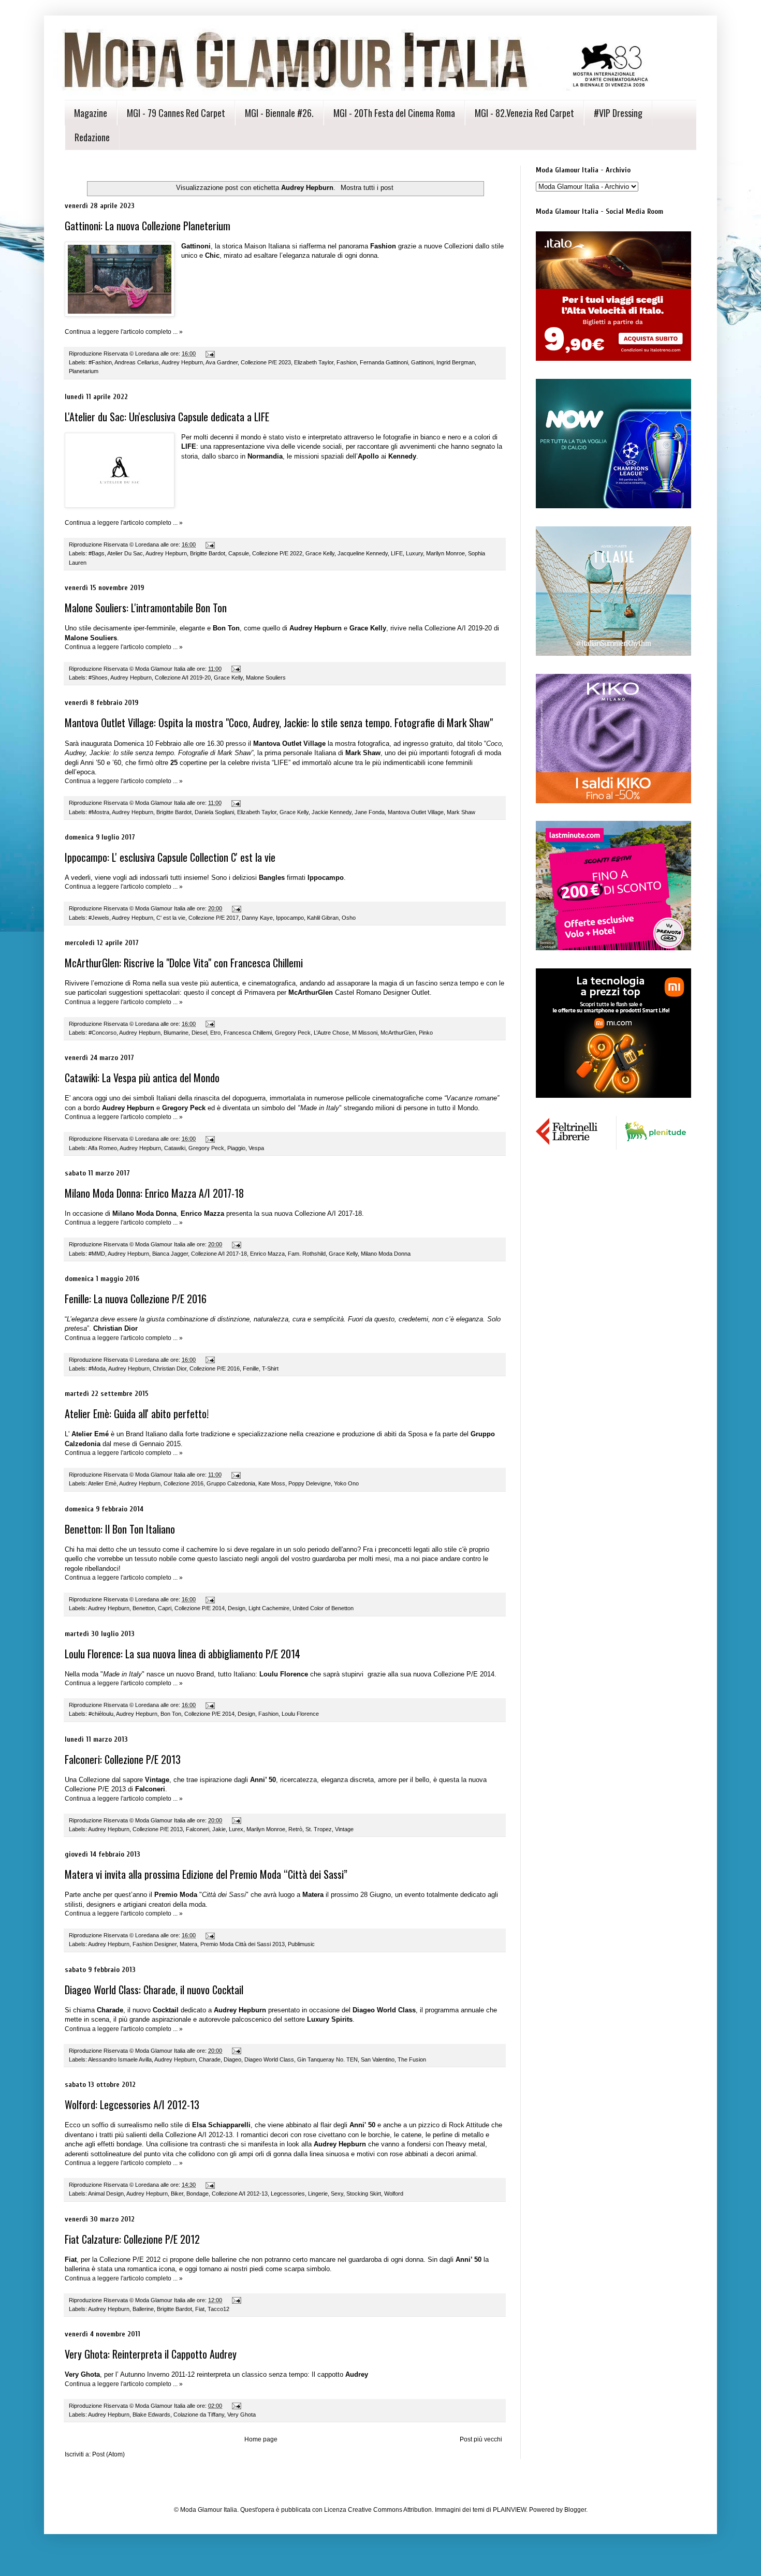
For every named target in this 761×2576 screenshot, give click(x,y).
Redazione (92, 137)
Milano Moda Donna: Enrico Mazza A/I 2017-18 (154, 1193)
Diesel (199, 1033)
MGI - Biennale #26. (279, 113)
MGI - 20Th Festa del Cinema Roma (394, 113)
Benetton (144, 1608)
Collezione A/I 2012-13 (240, 2194)
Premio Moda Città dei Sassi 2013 (243, 1944)
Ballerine (143, 2309)
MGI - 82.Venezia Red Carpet (524, 113)
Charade (210, 2059)
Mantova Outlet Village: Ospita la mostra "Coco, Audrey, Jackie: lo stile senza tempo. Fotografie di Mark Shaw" (279, 723)
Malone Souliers (266, 678)
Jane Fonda (370, 812)
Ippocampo (290, 918)
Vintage (344, 1829)
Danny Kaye (257, 918)
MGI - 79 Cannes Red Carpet (176, 113)
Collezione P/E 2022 (277, 553)
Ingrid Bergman (456, 362)
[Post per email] (210, 354)
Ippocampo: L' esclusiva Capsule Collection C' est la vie (170, 857)
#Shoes (98, 678)
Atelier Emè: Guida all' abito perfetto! (137, 1414)
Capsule (239, 553)
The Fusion (412, 2059)
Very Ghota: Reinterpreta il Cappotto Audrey (151, 2354)
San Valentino (378, 2059)
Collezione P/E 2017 (214, 918)
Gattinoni (422, 362)
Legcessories (288, 2194)
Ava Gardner (222, 362)
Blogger (575, 2510)
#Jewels (99, 918)
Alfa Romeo (103, 1148)
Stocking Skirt (364, 2194)
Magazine (91, 113)
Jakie (219, 1829)
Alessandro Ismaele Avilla (120, 2059)
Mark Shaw (461, 812)
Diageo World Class (269, 2059)
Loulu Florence (300, 1714)
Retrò (295, 1829)
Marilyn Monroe (445, 553)
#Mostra (99, 812)
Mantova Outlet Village (416, 812)
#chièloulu (101, 1714)
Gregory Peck (293, 1033)
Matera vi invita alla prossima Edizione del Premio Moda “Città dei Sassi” (206, 1874)
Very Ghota (242, 2415)
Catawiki (175, 1148)
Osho (349, 918)
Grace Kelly (320, 553)
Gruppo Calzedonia (231, 1483)
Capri (165, 1608)
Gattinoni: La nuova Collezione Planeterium (148, 226)
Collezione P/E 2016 (215, 1368)
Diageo (232, 2059)
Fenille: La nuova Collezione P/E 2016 (136, 1299)
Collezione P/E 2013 (158, 1829)
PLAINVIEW (509, 2510)
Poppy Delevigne (310, 1483)
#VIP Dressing (618, 113)
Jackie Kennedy (332, 812)
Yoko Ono (346, 1483)
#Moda (97, 1368)
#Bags (97, 553)
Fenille (251, 1368)
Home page (261, 2439)
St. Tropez (319, 1829)
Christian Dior (170, 1368)
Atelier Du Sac (125, 553)
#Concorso (103, 1033)
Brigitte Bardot (208, 553)
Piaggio (236, 1148)
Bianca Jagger (170, 1254)
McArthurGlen (398, 1033)
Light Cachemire (269, 1608)
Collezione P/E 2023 (266, 362)
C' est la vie (171, 918)
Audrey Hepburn (182, 362)
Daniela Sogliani (214, 812)
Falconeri (197, 1829)
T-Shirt (270, 1368)
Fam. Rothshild (307, 1254)
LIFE (397, 553)
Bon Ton (171, 1714)
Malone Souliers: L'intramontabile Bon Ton (146, 608)
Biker (177, 2194)
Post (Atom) (108, 2454)
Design (237, 1608)
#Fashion (100, 362)
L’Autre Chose (331, 1033)
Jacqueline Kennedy (363, 553)
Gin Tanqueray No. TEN (327, 2059)
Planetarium (84, 371)
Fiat (200, 2309)
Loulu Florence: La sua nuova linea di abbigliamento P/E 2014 (182, 1654)
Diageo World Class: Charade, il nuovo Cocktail (154, 1990)
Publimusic (301, 1944)
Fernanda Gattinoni (384, 362)
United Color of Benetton (323, 1608)
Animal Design (106, 2194)
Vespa (256, 1148)
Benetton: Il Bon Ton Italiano (120, 1529)
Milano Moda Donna (386, 1254)
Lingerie (318, 2194)
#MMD (97, 1254)
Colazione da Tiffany (199, 2415)
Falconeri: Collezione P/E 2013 (123, 1759)
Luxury (414, 553)
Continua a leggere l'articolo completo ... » (124, 332)
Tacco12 (218, 2309)
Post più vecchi (481, 2439)
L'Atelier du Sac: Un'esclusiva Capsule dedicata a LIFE (167, 417)
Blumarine (176, 1033)
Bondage (197, 2194)
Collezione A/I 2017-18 (219, 1254)
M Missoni (365, 1033)
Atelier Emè (102, 1483)
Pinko (426, 1033)
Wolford (394, 2194)
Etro (215, 1033)
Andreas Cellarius (137, 362)
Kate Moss (272, 1483)
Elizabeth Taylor (314, 362)
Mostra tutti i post (367, 188)
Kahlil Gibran (323, 918)
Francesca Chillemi (248, 1033)
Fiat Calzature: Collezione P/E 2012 (132, 2239)
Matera (188, 1944)
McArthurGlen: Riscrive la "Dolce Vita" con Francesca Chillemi (184, 963)
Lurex (236, 1829)
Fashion (347, 362)
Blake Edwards (151, 2415)
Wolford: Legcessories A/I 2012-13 (132, 2104)
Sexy (337, 2194)
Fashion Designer (155, 1944)
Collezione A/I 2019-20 (183, 678)
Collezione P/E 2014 (200, 1608)
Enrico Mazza (267, 1254)
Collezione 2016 (184, 1483)
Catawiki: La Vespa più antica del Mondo (142, 1078)
